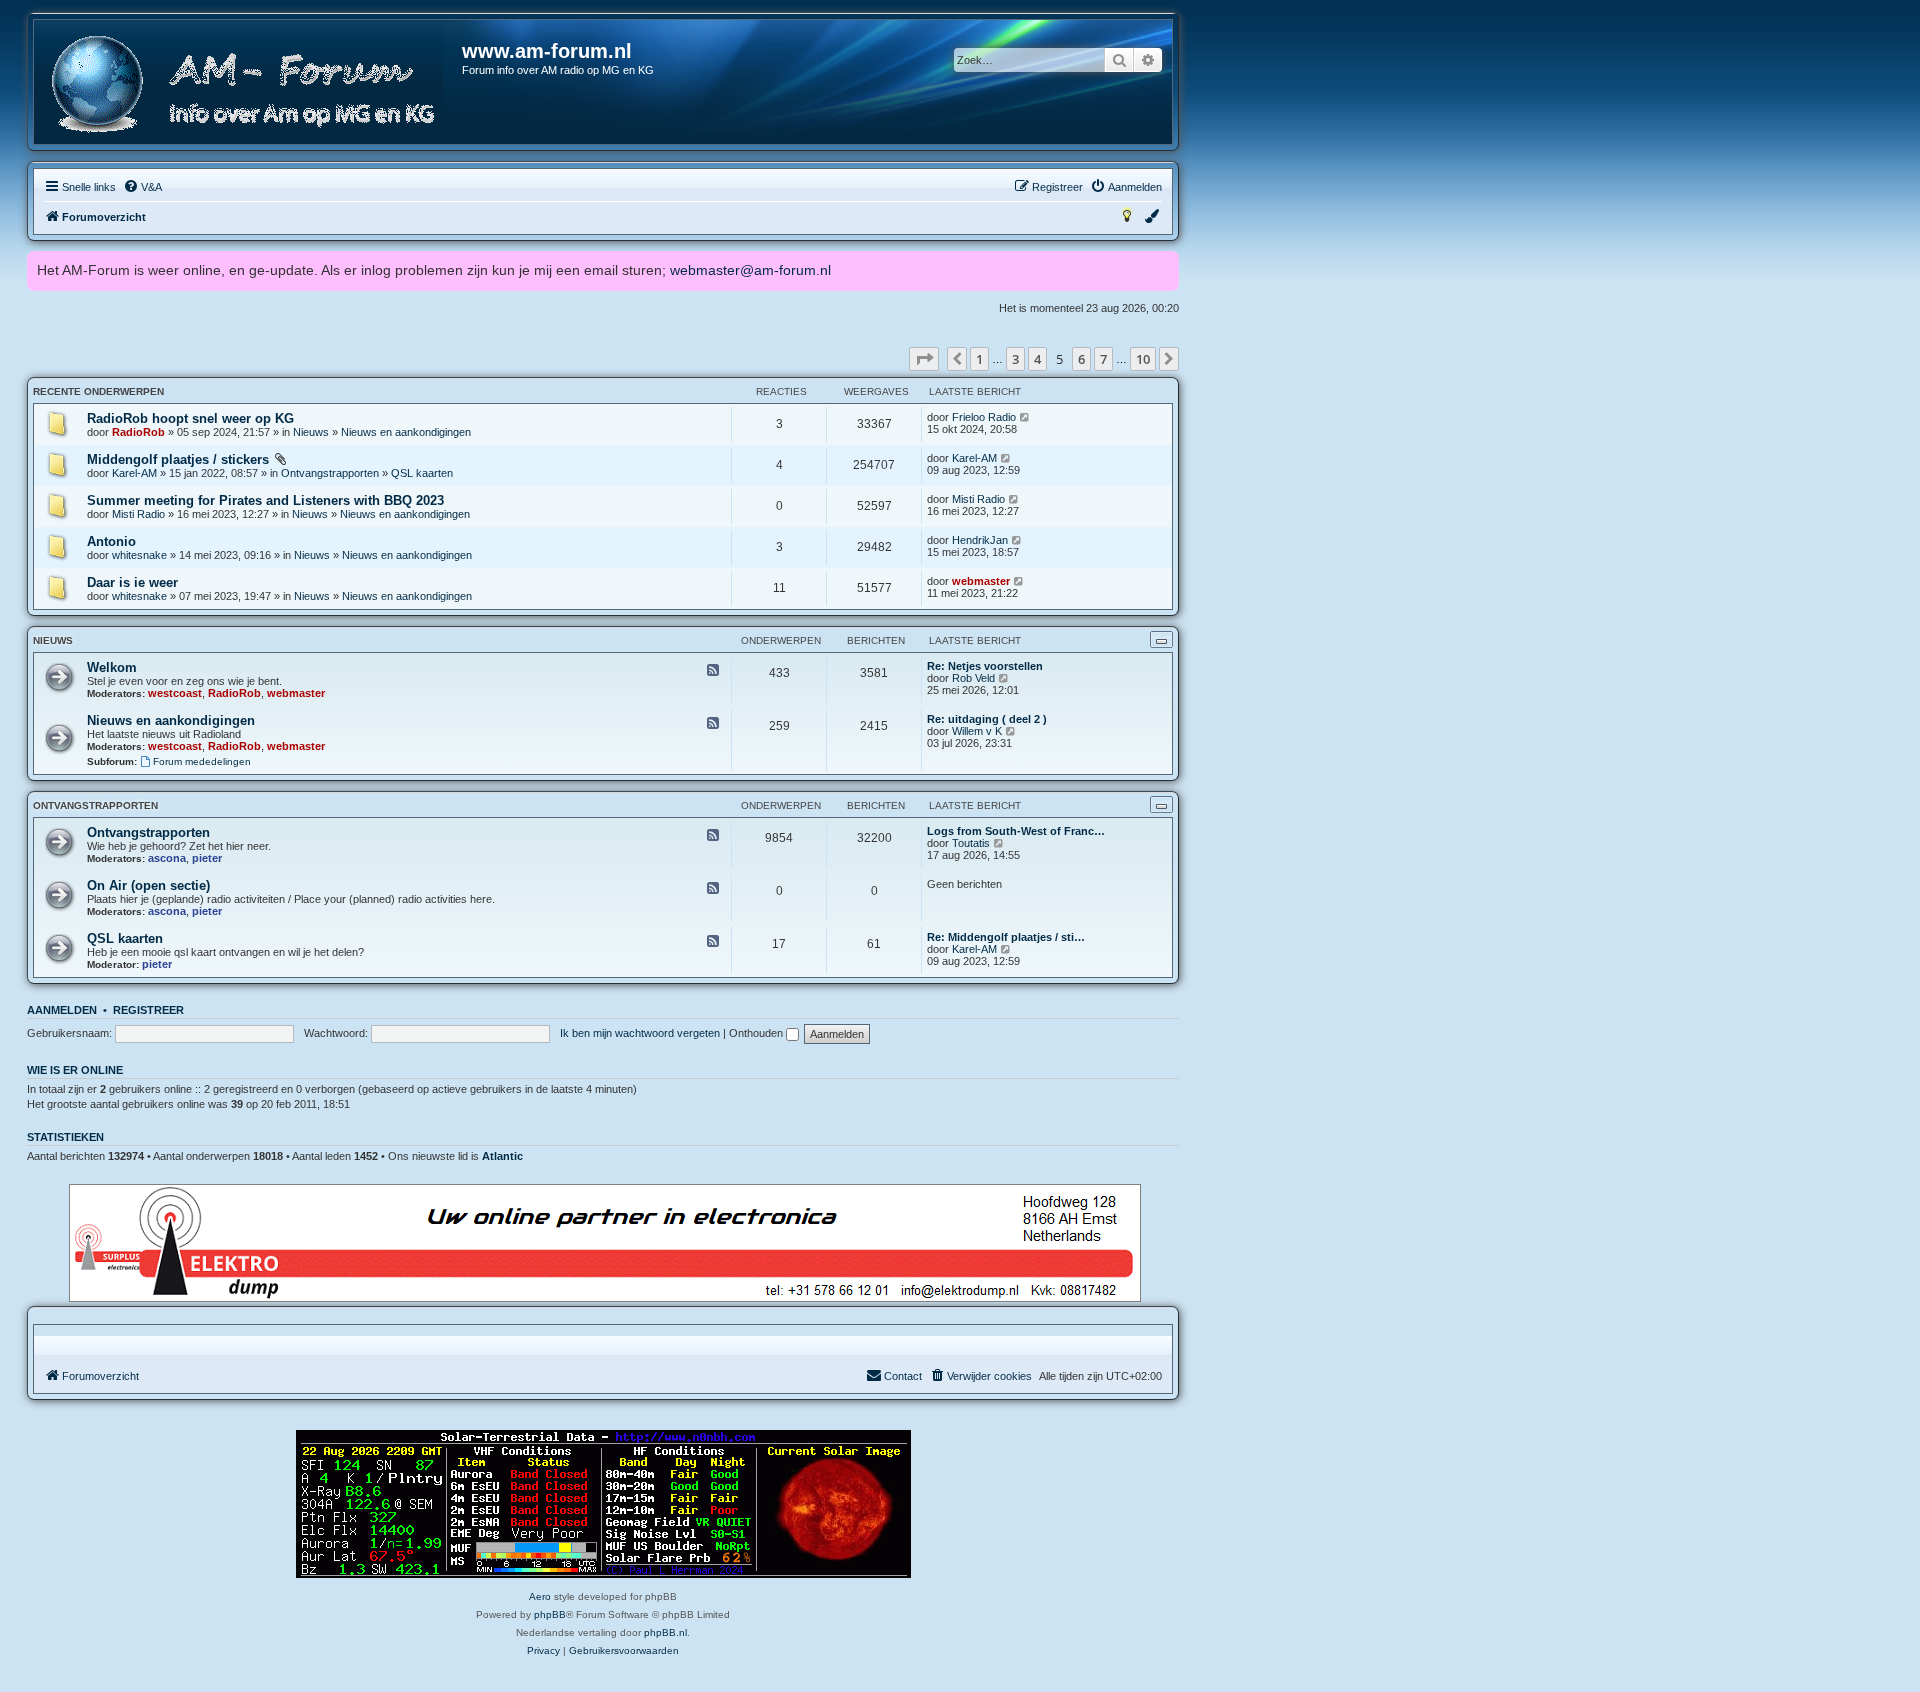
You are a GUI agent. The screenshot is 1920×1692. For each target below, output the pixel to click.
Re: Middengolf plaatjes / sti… (1006, 937)
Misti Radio (138, 514)
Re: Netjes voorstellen (985, 666)
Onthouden (757, 1033)
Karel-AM (134, 473)
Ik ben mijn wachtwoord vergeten (640, 1033)
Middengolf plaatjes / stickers (178, 459)
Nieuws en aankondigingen (406, 432)
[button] (924, 359)
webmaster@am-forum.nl (750, 270)
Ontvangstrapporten (330, 473)
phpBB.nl (665, 1632)
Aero (540, 1596)
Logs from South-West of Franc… (1016, 831)
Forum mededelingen (202, 761)
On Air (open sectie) (148, 885)
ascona (167, 858)
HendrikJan (980, 540)
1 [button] (979, 359)
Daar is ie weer (132, 582)
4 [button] (1037, 359)
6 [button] (1081, 359)
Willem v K (977, 731)
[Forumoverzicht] (249, 84)
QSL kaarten (422, 473)
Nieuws (311, 432)
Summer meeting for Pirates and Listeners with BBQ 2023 (265, 500)
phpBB (550, 1614)
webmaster (981, 581)
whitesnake (139, 555)
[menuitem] (142, 187)
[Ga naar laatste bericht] (1025, 417)
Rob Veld (973, 678)
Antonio (111, 541)
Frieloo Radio (984, 417)
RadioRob (138, 432)
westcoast (175, 693)
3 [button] (1015, 359)
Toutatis (971, 843)
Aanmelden (62, 1010)
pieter (207, 858)
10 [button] (1143, 359)
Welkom (112, 667)
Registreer (148, 1010)
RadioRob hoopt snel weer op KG (190, 418)
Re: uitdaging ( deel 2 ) (987, 719)
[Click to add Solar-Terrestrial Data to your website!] (603, 1504)
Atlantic (502, 1156)
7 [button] (1103, 359)
